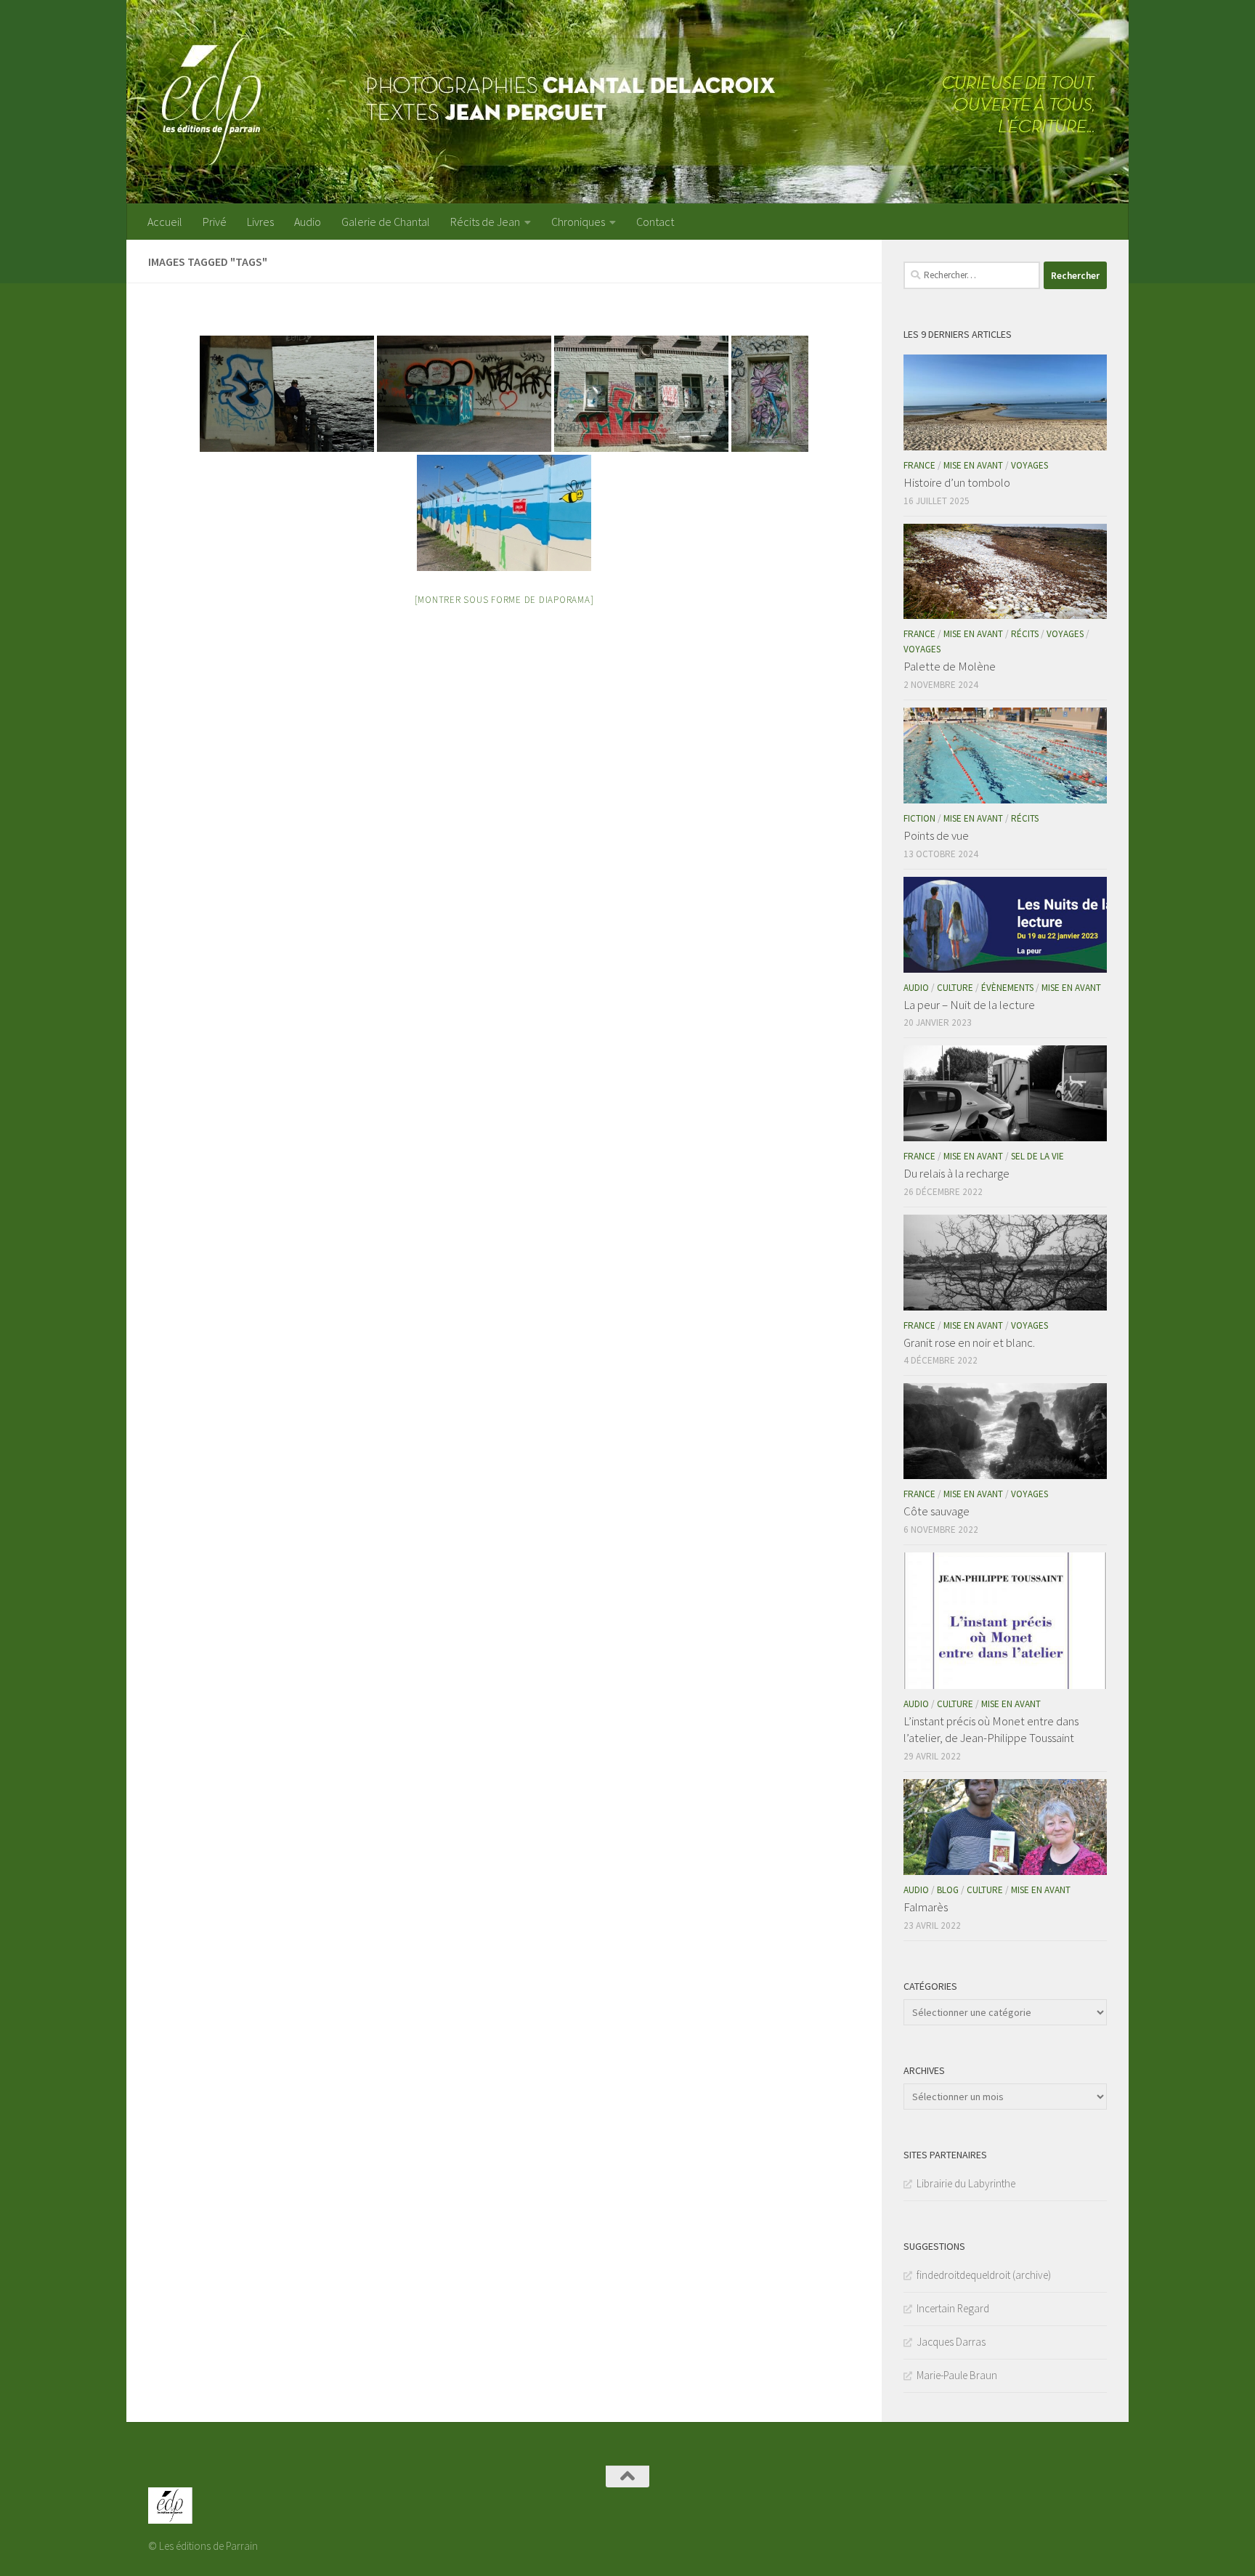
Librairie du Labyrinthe (966, 2183)
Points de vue (936, 835)
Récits (1025, 634)
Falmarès (926, 1907)
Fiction (919, 818)
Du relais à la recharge (957, 1173)
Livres (260, 222)
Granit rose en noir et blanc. (969, 1342)
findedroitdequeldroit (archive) (984, 2275)
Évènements (1007, 988)
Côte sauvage (937, 1511)
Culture (955, 988)
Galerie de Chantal (386, 222)
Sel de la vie (1037, 1156)
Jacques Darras (951, 2342)
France (919, 465)
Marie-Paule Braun (957, 2375)
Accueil (165, 222)
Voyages (1029, 465)
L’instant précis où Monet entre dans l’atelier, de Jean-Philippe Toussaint (991, 1730)
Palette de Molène (950, 666)
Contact (655, 222)
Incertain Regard (953, 2308)
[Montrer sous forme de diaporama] (504, 600)
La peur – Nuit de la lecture (969, 1005)
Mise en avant (973, 465)
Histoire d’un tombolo (957, 482)
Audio (308, 222)
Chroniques (578, 222)
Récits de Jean (485, 222)
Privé (215, 222)
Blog (948, 1890)
